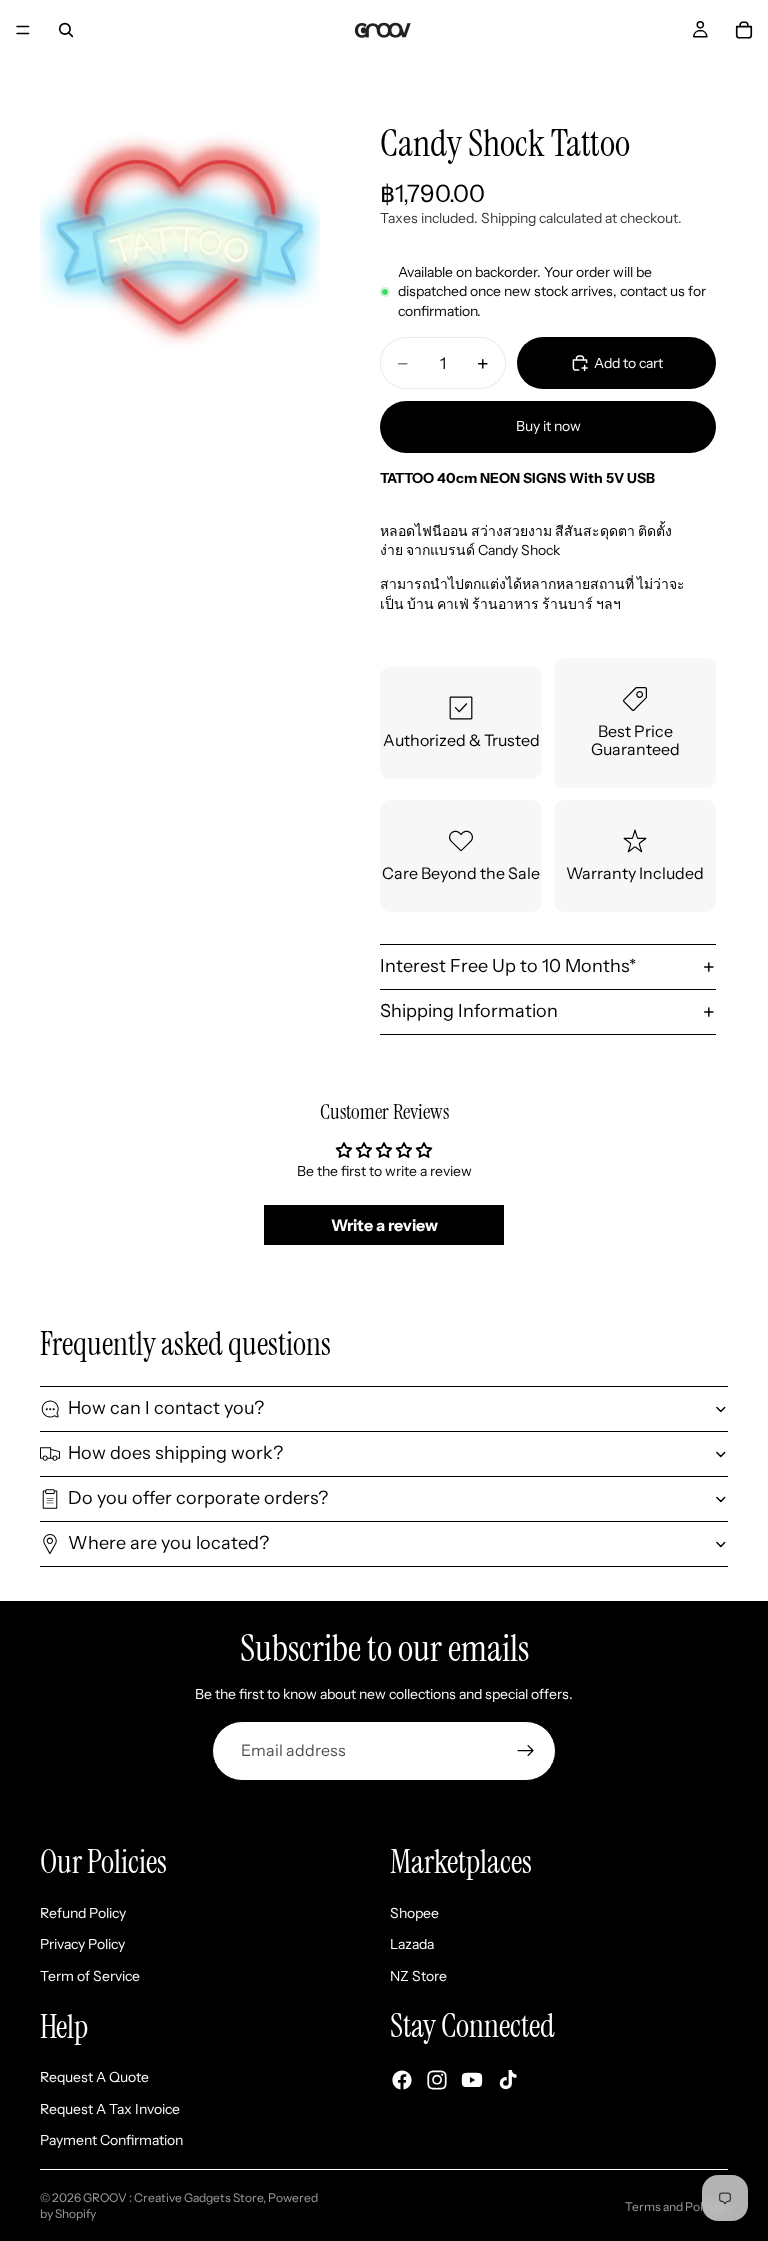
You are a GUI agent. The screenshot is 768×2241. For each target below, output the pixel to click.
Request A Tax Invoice (110, 2108)
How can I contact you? (166, 1408)
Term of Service (90, 1976)
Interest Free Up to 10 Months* (508, 966)
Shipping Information (469, 1011)
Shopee (414, 1912)
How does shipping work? (175, 1453)
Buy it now (548, 426)
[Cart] (744, 30)
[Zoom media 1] (180, 242)
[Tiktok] (508, 2079)
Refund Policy (83, 1912)
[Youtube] (472, 2079)
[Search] (66, 30)
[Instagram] (437, 2079)
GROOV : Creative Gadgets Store (173, 2197)
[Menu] (23, 30)
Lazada (412, 1944)
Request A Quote (94, 2077)
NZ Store (418, 1976)
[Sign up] (526, 1751)
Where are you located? (168, 1543)
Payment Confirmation (111, 2140)
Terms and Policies (676, 2206)
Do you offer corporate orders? (198, 1498)
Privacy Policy (82, 1944)
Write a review (384, 1225)
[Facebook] (402, 2079)
